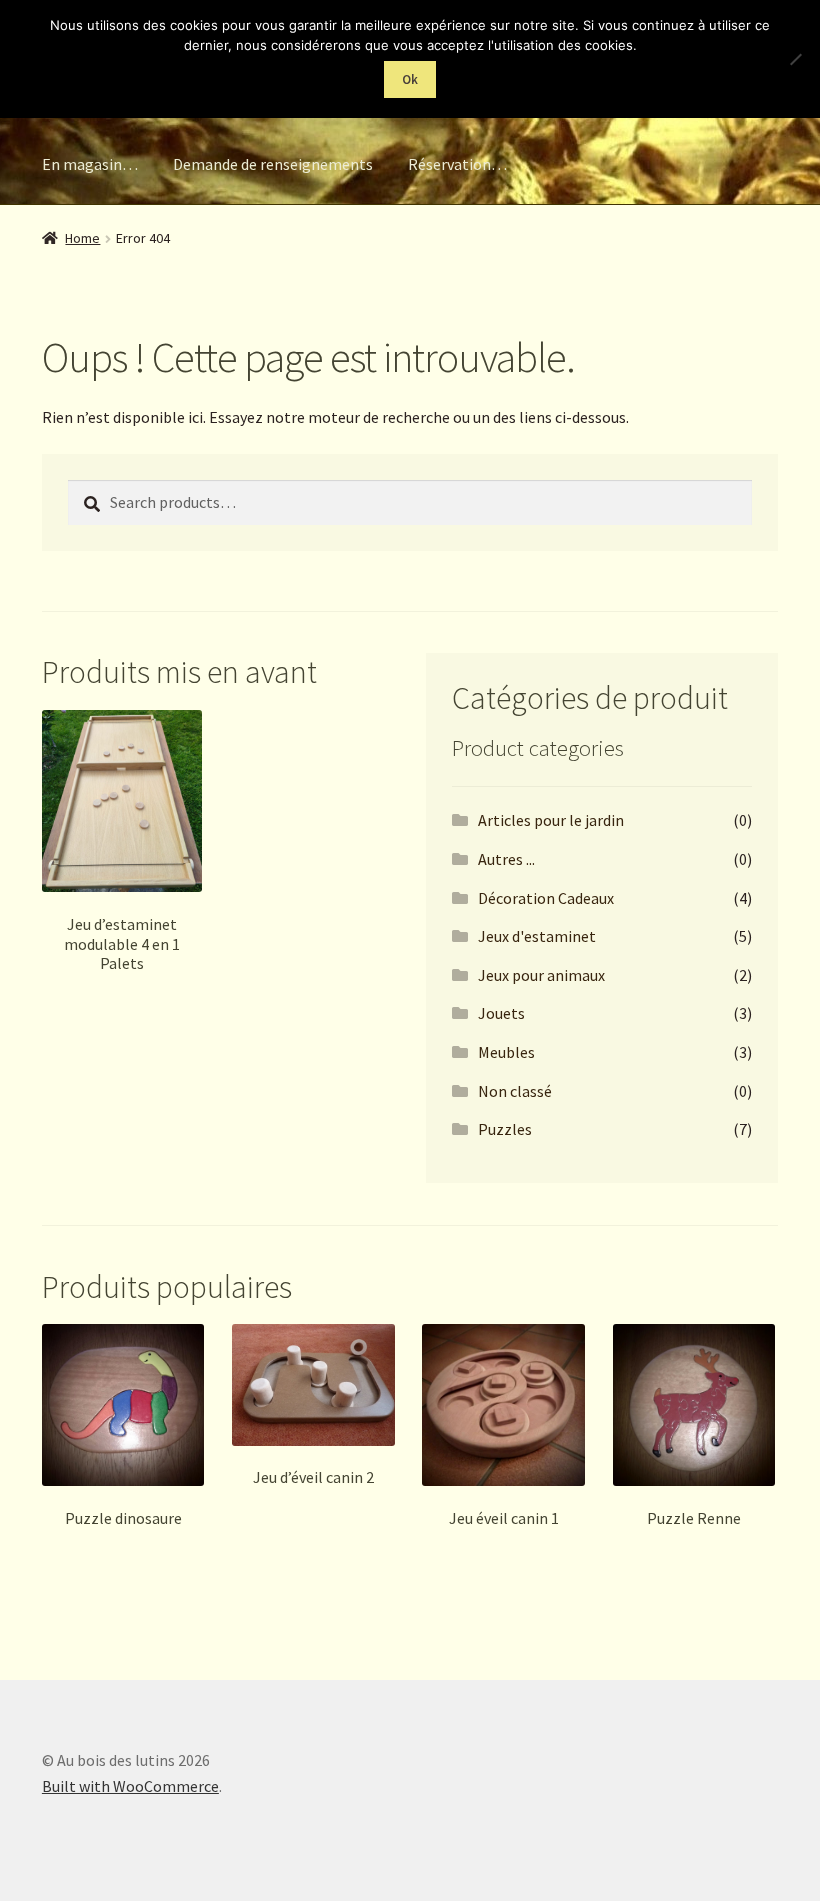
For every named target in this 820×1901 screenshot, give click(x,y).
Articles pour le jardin (551, 820)
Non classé (515, 1091)
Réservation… (457, 164)
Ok (410, 79)
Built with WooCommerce (130, 1786)
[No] (795, 59)
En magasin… (90, 164)
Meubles (506, 1052)
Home (82, 238)
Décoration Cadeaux (546, 898)
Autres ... (506, 859)
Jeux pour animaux (541, 975)
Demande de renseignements (273, 164)
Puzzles (505, 1129)
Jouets (501, 1013)
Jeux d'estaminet (537, 936)
